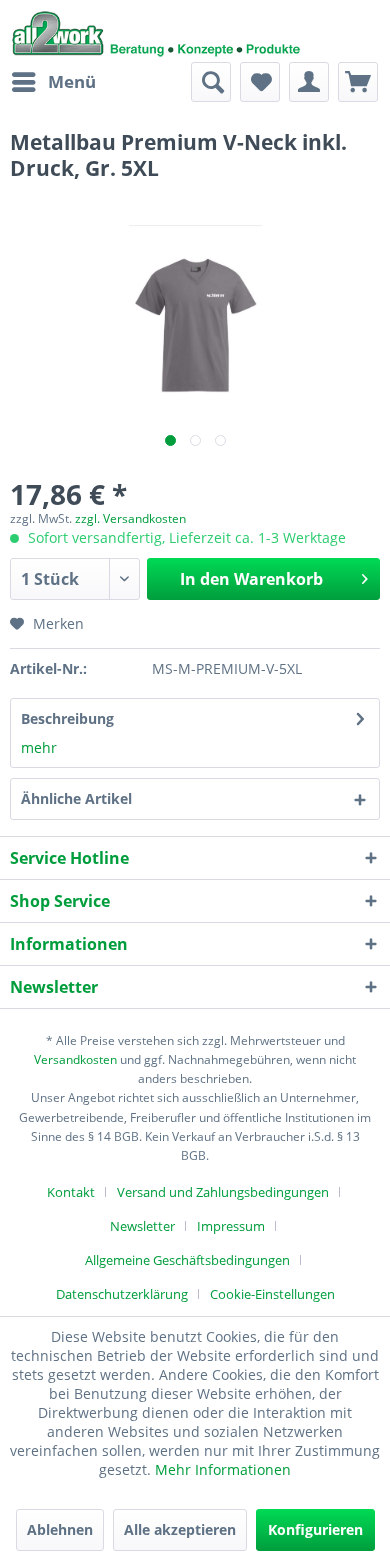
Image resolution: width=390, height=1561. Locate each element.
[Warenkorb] (358, 82)
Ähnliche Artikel (76, 798)
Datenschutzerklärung (122, 1294)
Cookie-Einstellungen (272, 1294)
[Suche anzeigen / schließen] (211, 82)
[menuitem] (53, 82)
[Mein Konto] (309, 82)
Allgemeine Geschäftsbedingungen (187, 1260)
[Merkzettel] (260, 82)
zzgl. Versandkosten (130, 518)
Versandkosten (75, 1059)
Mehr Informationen (223, 1469)
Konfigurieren (315, 1529)
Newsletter (142, 1226)
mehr (39, 747)
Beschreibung (67, 718)
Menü (72, 81)
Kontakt (71, 1192)
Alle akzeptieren (180, 1529)
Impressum (231, 1226)
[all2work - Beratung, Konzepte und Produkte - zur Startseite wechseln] (156, 31)
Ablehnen (60, 1529)
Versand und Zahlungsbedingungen (223, 1192)
